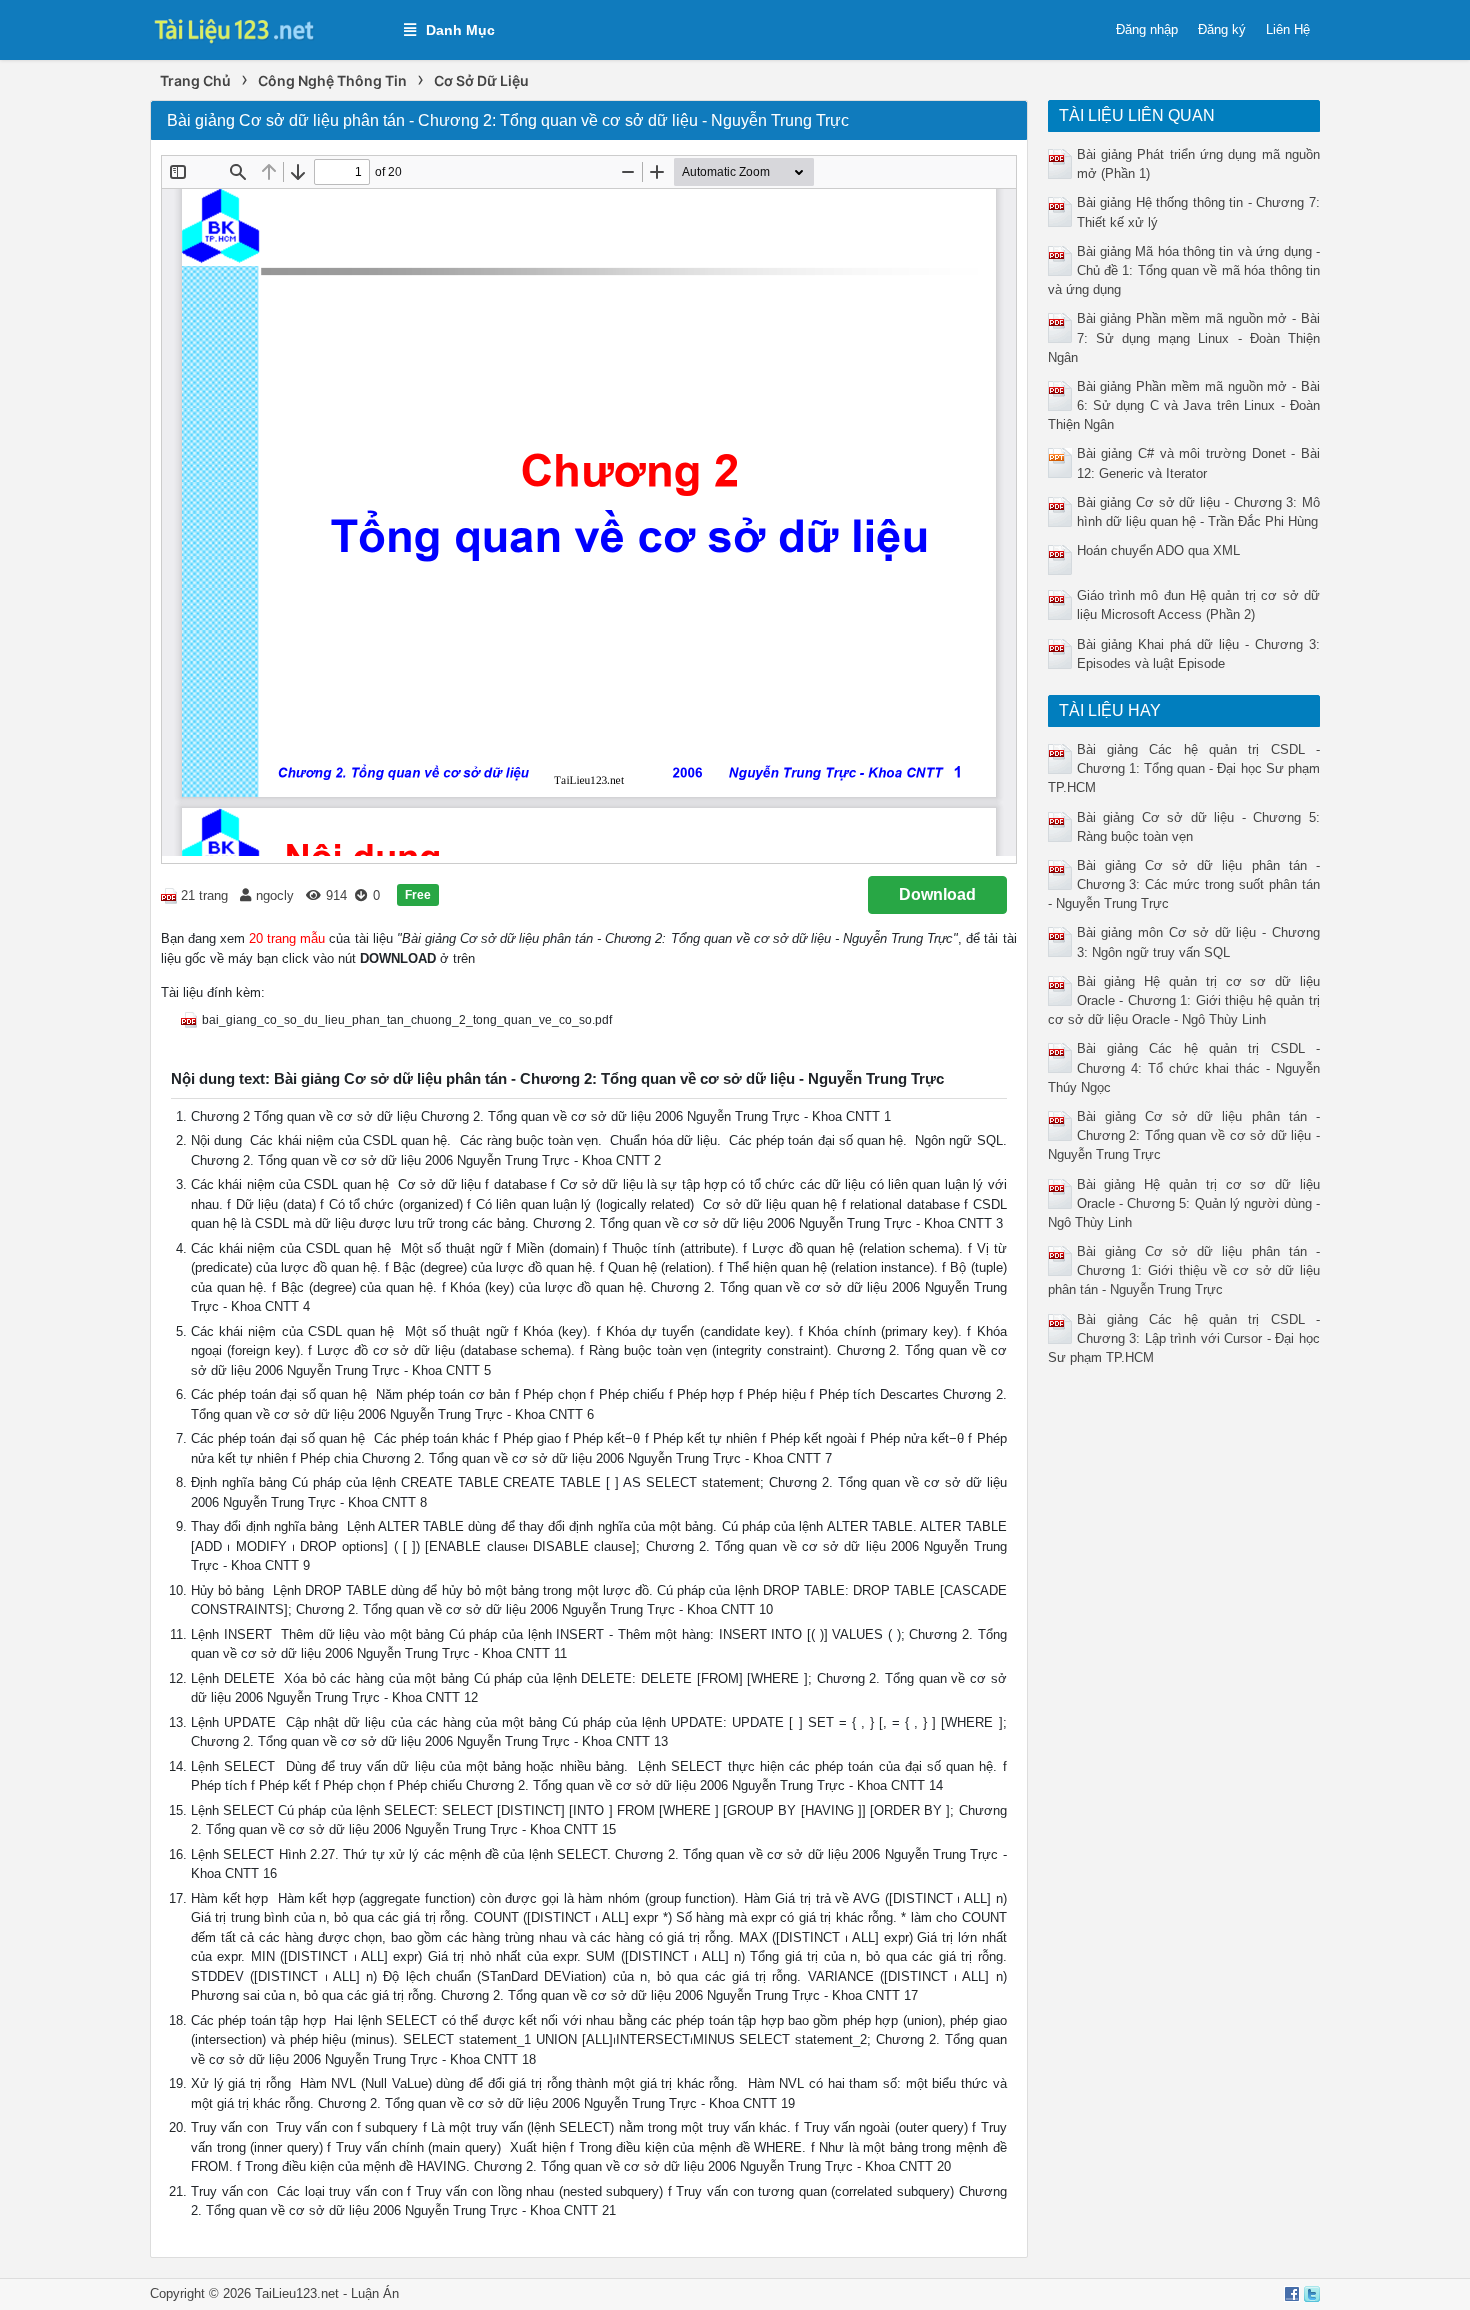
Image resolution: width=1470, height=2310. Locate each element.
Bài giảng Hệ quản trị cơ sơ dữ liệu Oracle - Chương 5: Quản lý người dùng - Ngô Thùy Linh (1184, 1203)
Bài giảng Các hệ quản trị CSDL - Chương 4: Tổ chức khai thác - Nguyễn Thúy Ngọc (1184, 1067)
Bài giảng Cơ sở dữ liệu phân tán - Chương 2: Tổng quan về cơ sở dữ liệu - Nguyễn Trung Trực (1184, 1135)
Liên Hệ (1288, 29)
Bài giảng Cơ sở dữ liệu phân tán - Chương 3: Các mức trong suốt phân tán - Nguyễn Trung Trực (1184, 884)
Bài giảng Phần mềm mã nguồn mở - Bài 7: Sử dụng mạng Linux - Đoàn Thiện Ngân (1184, 337)
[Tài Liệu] (267, 28)
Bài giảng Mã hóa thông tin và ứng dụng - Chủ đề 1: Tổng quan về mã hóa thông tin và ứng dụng (1184, 270)
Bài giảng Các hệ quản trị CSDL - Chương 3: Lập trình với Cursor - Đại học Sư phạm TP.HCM (1184, 1338)
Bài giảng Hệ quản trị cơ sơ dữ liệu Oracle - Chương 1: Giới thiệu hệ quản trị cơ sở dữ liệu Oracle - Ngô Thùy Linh (1184, 1000)
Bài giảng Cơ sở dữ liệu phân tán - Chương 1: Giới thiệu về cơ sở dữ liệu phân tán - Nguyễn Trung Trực (1184, 1270)
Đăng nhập (1147, 29)
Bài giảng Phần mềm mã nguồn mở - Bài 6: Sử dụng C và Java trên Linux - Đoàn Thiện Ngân (1184, 405)
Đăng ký (1222, 29)
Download (937, 894)
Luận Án (375, 2293)
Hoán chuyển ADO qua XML (1158, 550)
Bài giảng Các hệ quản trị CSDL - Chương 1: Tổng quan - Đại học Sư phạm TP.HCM (1184, 768)
